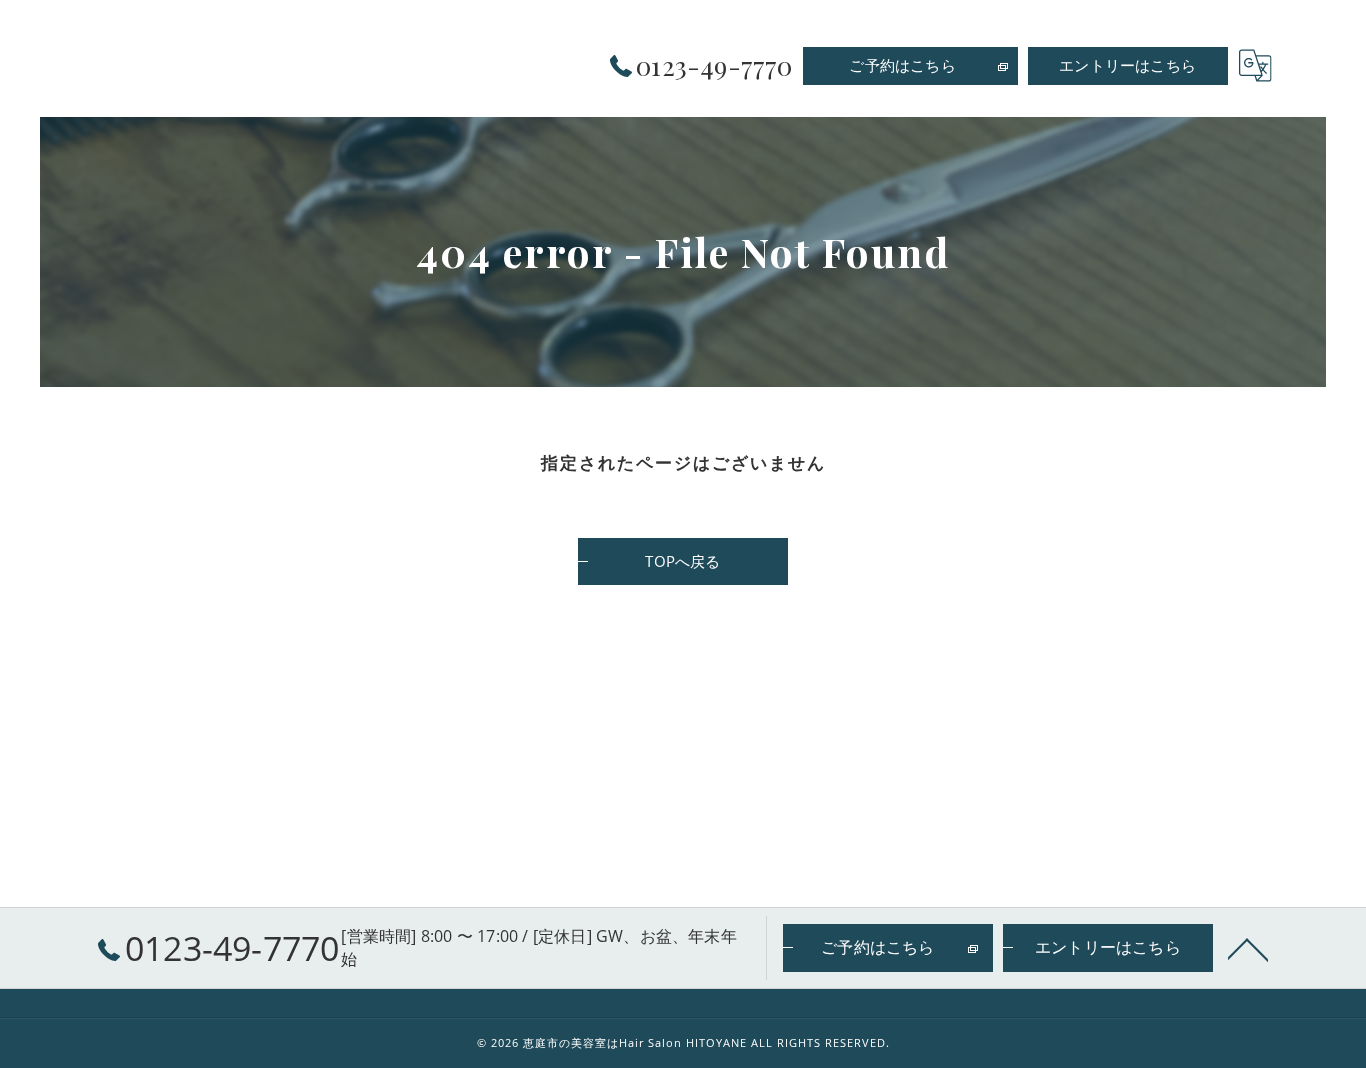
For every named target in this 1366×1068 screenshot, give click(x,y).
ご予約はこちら (902, 65)
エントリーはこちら (1127, 65)
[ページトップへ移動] (1248, 948)
